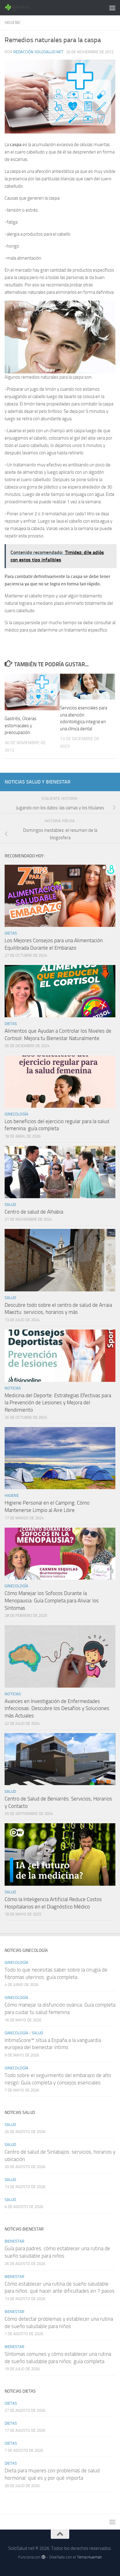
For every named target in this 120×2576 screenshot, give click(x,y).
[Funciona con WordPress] (44, 2557)
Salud (10, 1204)
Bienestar (14, 2241)
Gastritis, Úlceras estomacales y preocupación (20, 726)
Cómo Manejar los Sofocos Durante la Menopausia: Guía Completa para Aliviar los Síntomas (52, 1600)
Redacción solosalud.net (38, 52)
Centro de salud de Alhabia (34, 1212)
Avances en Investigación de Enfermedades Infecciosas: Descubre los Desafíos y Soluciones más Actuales (57, 1708)
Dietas (11, 933)
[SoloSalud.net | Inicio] (22, 8)
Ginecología (16, 1114)
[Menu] (112, 8)
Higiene (13, 23)
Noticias (13, 1388)
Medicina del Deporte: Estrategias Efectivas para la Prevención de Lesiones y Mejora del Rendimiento (58, 1403)
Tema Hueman (89, 2557)
